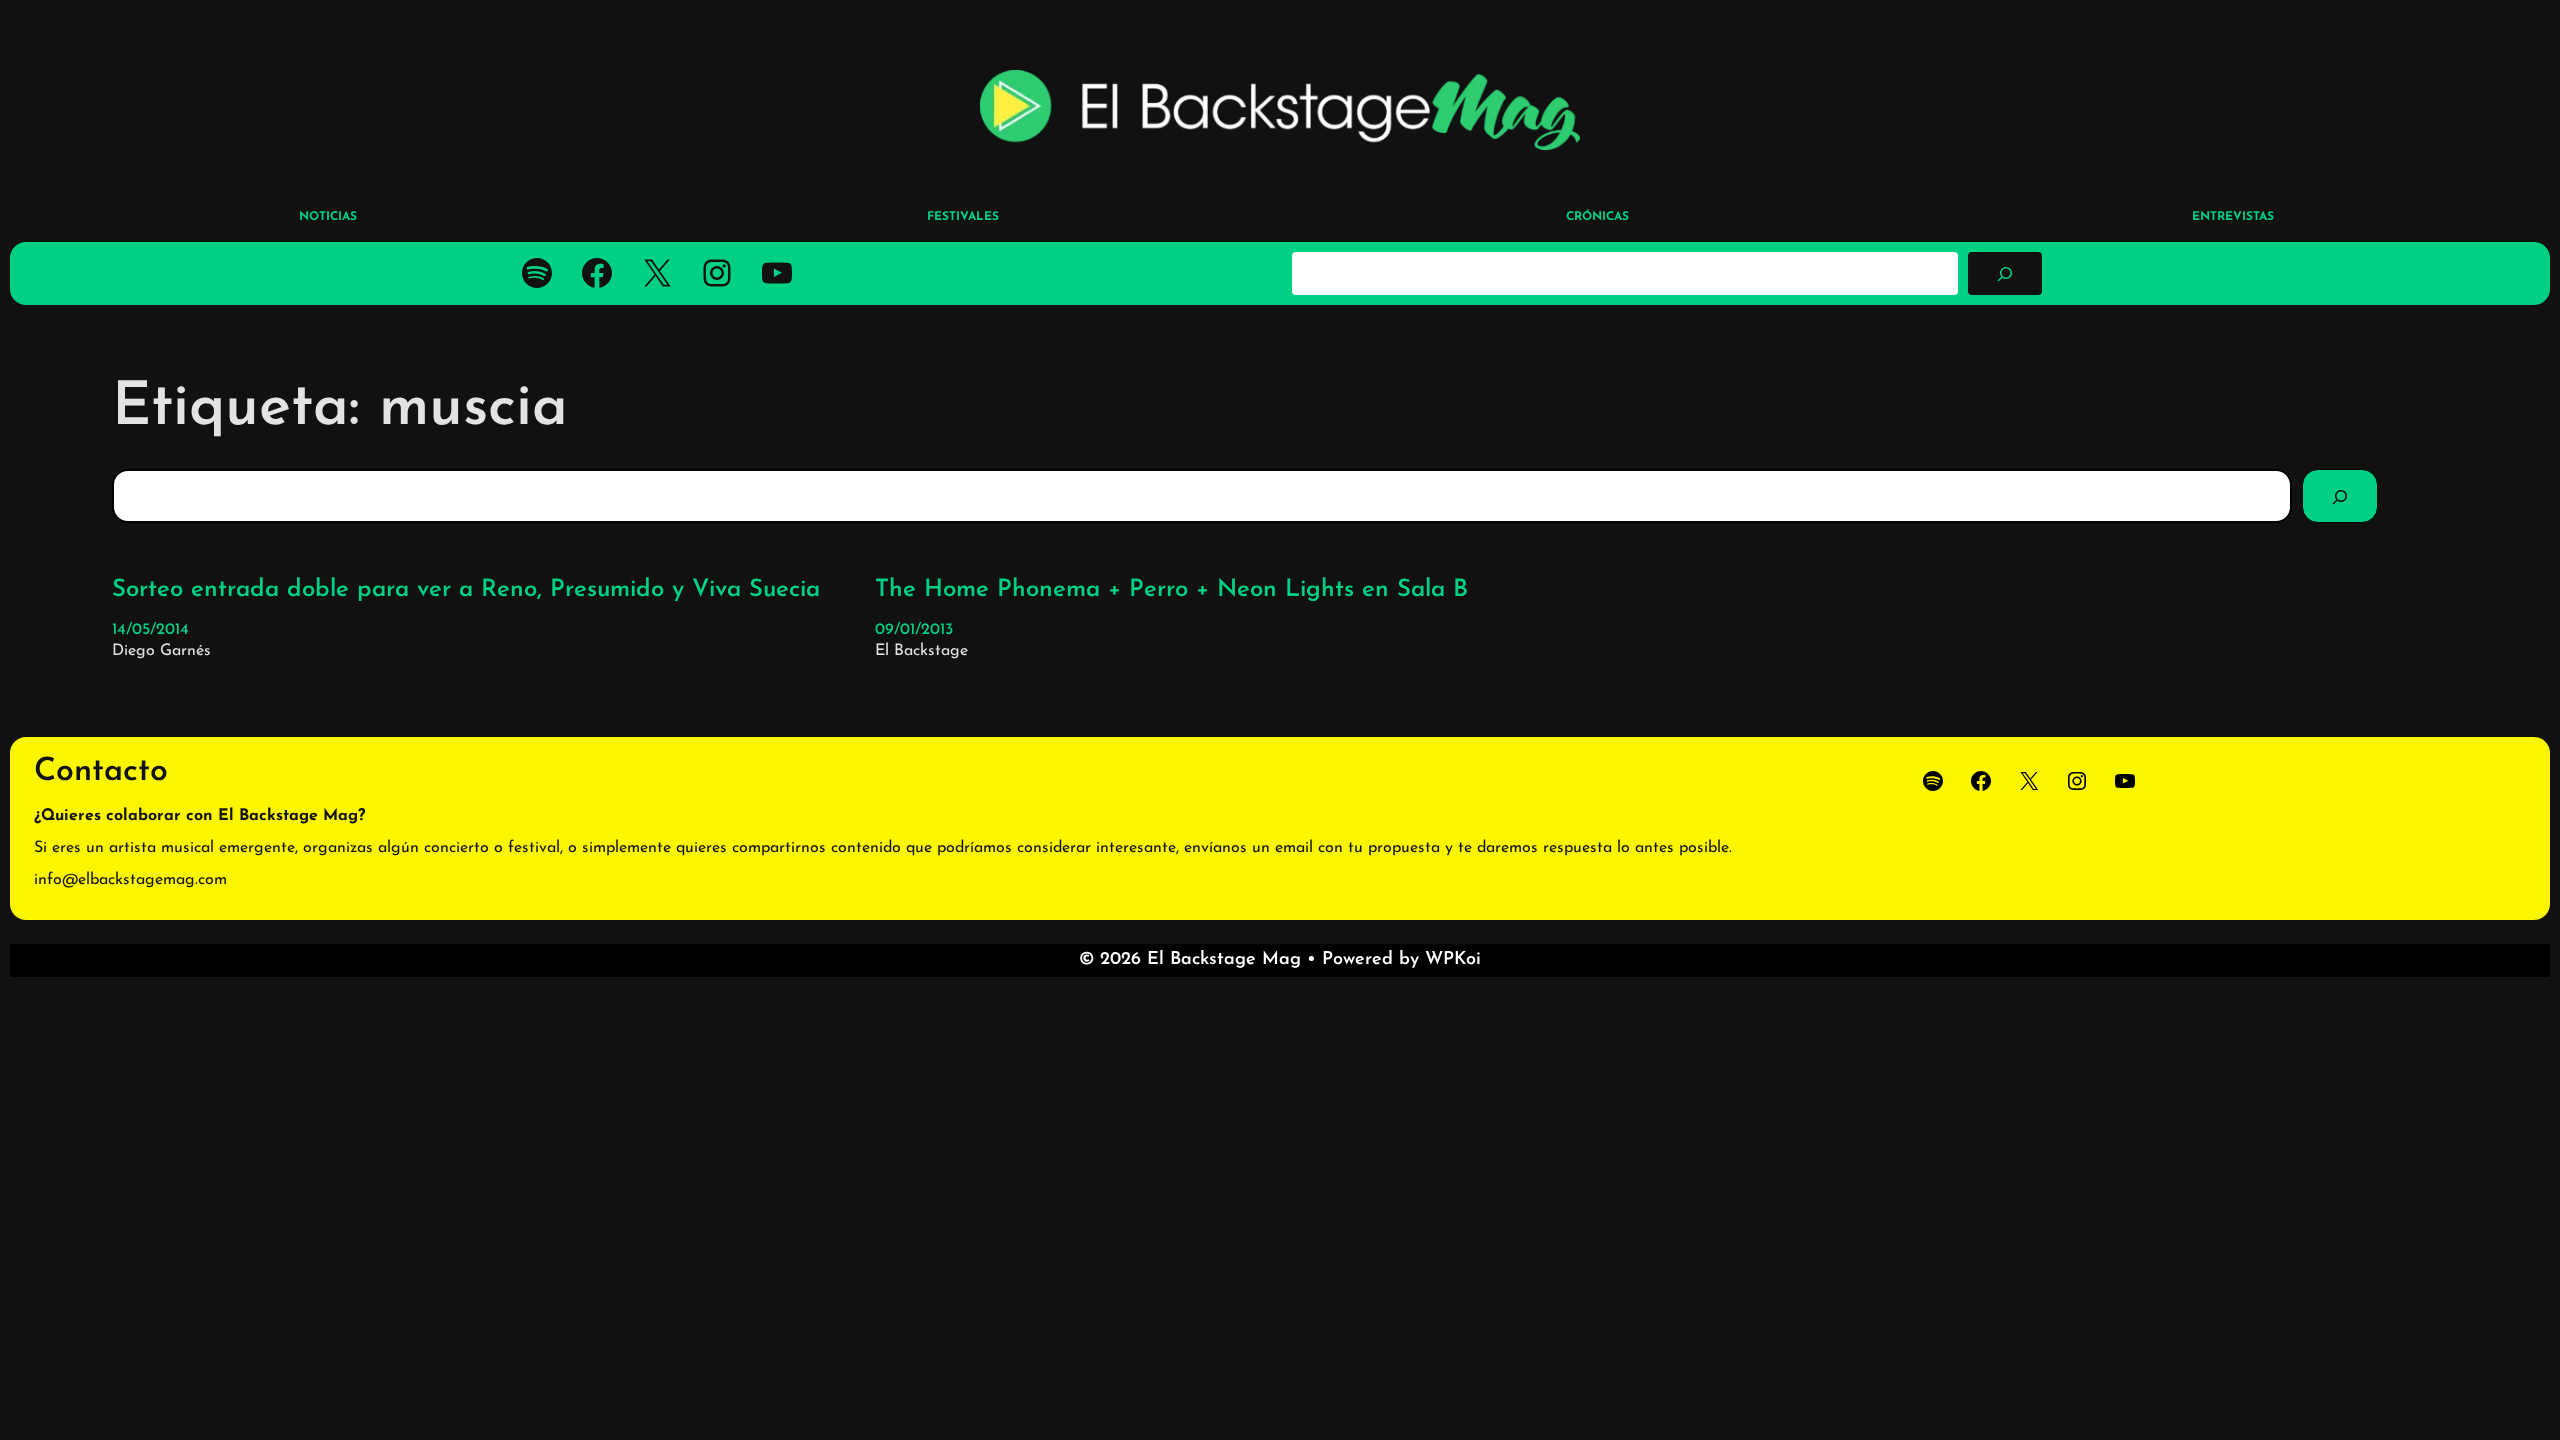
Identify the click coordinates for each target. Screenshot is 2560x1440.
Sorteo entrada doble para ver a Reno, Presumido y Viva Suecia (466, 590)
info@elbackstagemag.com (130, 880)
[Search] (2340, 496)
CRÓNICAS (1597, 217)
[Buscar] (2005, 273)
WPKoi (1453, 960)
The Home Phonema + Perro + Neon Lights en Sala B (1171, 590)
